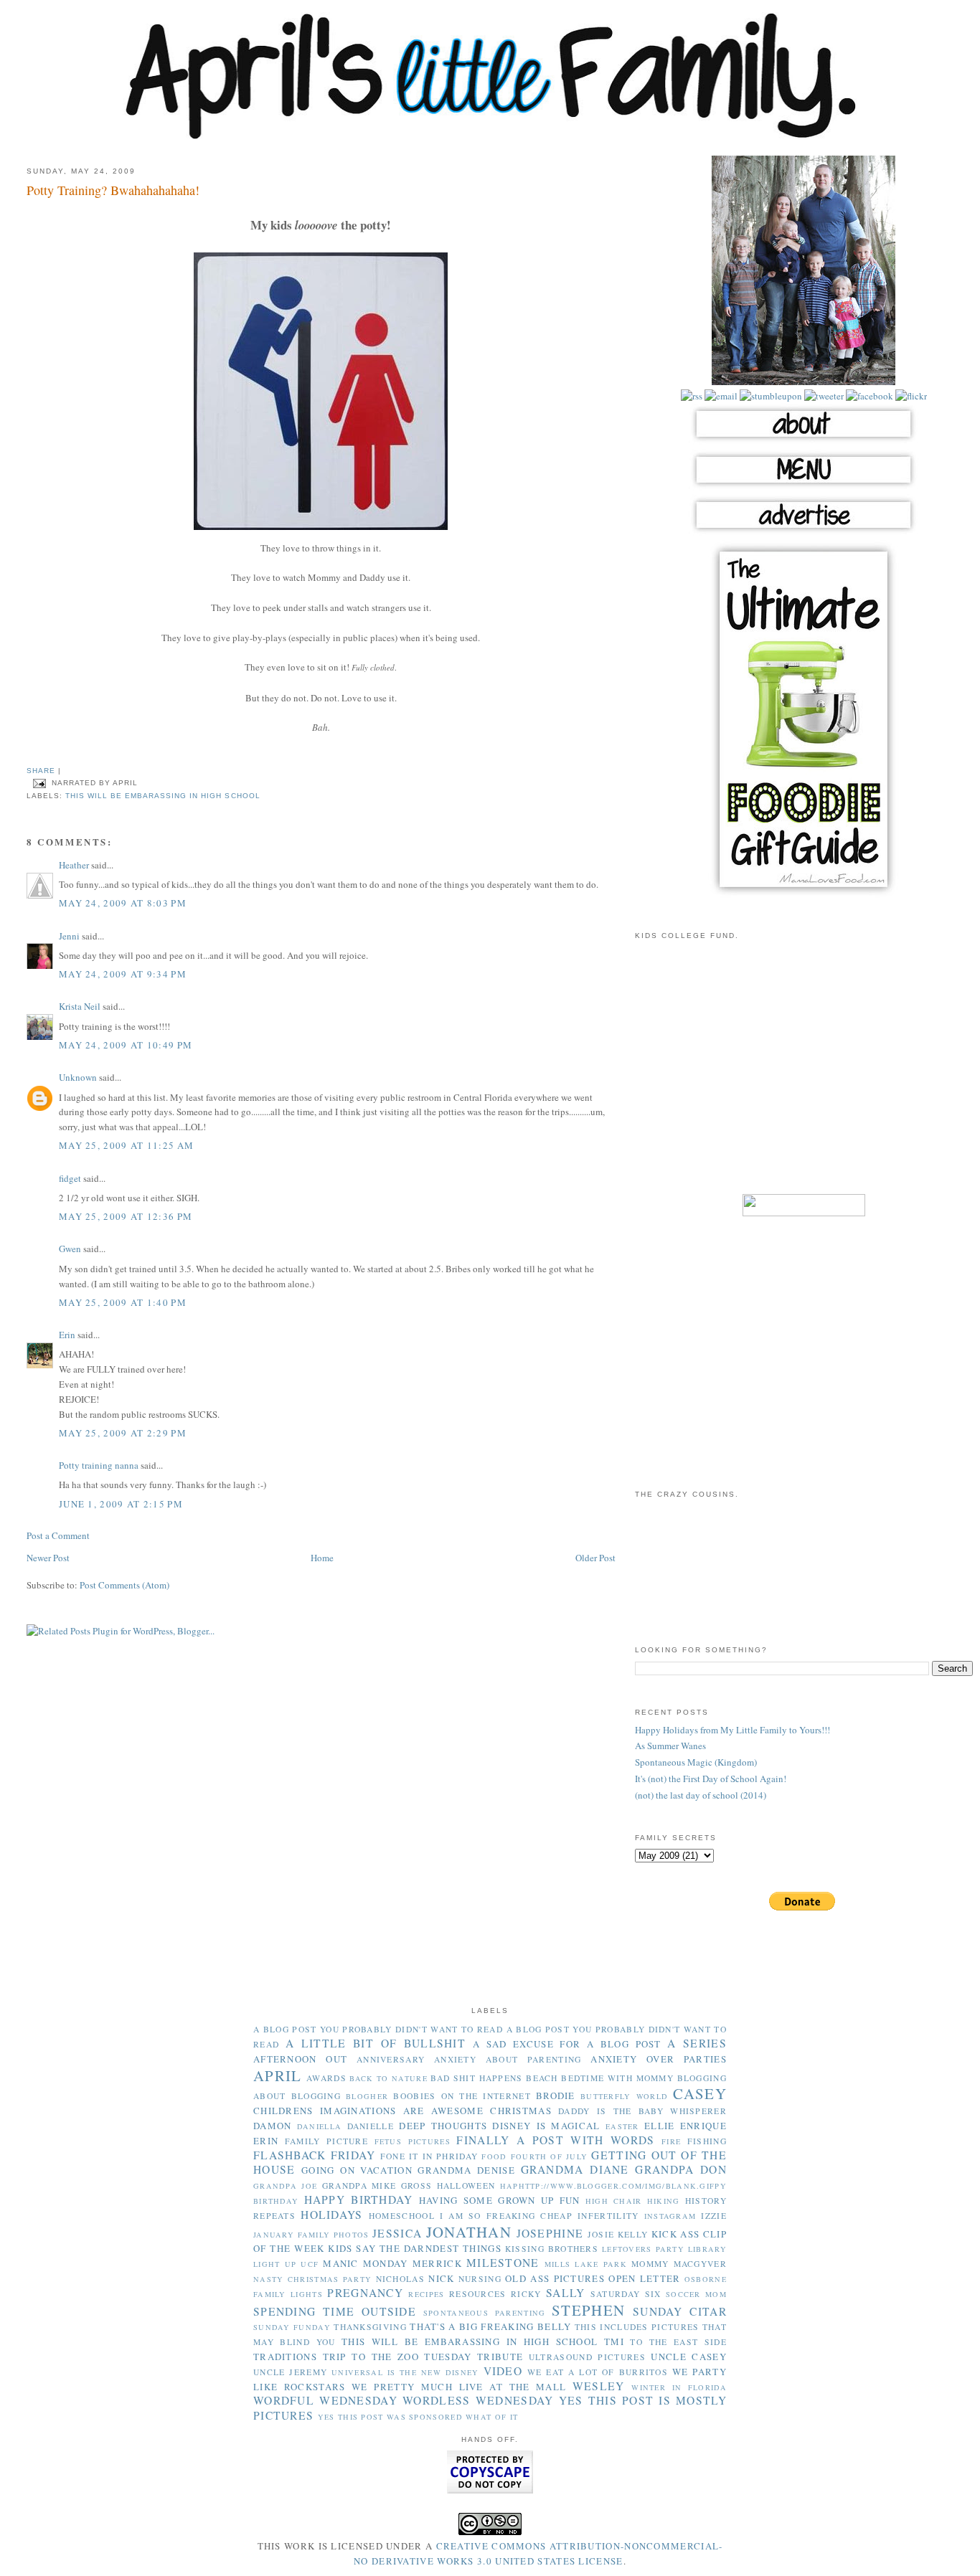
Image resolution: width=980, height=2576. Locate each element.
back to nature (388, 2078)
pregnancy (365, 2293)
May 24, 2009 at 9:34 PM (123, 974)
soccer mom (696, 2294)
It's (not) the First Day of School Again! (711, 1779)
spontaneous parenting (485, 2313)
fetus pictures (413, 2141)
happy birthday (359, 2199)
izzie (714, 2216)
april (278, 2075)
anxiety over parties (659, 2059)
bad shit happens (476, 2078)
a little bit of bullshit (376, 2043)
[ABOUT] (804, 441)
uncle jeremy (290, 2372)
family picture (326, 2141)
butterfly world (624, 2096)
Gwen (70, 1249)
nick (441, 2278)
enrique (703, 2126)
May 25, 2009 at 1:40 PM (123, 1302)
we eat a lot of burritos (598, 2372)
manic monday (365, 2263)
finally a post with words (555, 2140)
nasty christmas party (312, 2279)
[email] (720, 396)
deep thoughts (443, 2126)
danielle (371, 2126)
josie (601, 2234)
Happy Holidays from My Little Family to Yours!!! (732, 1730)
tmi (614, 2341)
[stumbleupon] (770, 396)
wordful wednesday (325, 2400)
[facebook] (868, 396)
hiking (664, 2201)
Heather (74, 865)
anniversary (391, 2059)
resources (478, 2294)
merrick (437, 2263)
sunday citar (680, 2311)
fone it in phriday (429, 2156)
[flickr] (910, 396)
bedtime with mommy (617, 2078)
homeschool (402, 2216)
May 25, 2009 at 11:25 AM (126, 1145)
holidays (331, 2215)
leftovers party (643, 2249)
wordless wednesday (478, 2400)
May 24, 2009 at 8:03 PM (123, 903)
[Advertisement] (804, 1076)
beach (542, 2078)
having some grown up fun (500, 2200)
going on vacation (357, 2170)
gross (417, 2186)
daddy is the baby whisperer (642, 2111)
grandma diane (575, 2169)
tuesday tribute (473, 2357)
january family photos (311, 2235)
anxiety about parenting (508, 2059)
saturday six (626, 2294)
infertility (608, 2216)
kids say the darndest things (415, 2248)
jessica (397, 2233)
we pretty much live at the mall (459, 2387)
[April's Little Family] (490, 136)
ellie (660, 2126)
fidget (70, 1178)
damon (273, 2126)
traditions (285, 2357)
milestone (503, 2263)
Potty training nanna (99, 1465)
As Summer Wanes (670, 1746)
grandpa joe (285, 2186)
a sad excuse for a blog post (567, 2044)
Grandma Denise (466, 2170)
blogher (367, 2096)
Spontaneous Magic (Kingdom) (696, 1762)
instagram (670, 2216)
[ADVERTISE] (804, 532)
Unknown (78, 1077)
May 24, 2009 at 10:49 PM (126, 1045)
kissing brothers (552, 2249)
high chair (614, 2201)
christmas (521, 2111)
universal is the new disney (405, 2372)
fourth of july (550, 2156)
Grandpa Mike (359, 2186)
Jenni (69, 936)
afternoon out (300, 2059)
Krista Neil (80, 1006)
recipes (426, 2294)
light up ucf (286, 2264)
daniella (319, 2126)
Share (41, 771)
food (494, 2156)
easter (622, 2126)
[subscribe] (692, 396)
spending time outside (335, 2311)
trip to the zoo (371, 2357)
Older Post (595, 1558)
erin (266, 2141)
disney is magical (546, 2126)
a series (697, 2043)
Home (322, 1558)
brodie (556, 2096)
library (707, 2249)
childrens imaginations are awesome (368, 2111)
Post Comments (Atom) (124, 1585)
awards (326, 2078)
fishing (707, 2141)
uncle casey (689, 2357)
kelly (633, 2234)
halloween (466, 2186)
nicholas (400, 2279)
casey (700, 2093)
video (503, 2371)
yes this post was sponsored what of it (418, 2417)
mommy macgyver (679, 2264)
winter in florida (679, 2387)
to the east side (678, 2342)
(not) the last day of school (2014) (701, 1795)
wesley (599, 2386)
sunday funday (292, 2327)
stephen (588, 2310)
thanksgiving (370, 2327)
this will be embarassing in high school (163, 796)
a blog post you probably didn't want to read (378, 2029)
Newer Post (48, 1558)
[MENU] (804, 487)
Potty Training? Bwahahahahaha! (113, 190)
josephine (550, 2233)
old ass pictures (555, 2278)
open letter (644, 2278)
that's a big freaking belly (490, 2326)
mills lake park (586, 2264)
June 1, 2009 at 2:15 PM (121, 1504)
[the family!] (804, 382)
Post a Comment (58, 1535)
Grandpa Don (681, 2169)
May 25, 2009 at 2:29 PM (123, 1433)
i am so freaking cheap (506, 2216)
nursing (480, 2279)
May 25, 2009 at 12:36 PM (126, 1216)
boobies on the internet (462, 2096)
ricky (526, 2294)
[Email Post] (39, 783)
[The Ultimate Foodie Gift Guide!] (804, 895)
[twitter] (823, 396)
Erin (67, 1335)
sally (566, 2293)
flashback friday (315, 2155)
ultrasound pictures (587, 2357)
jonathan (469, 2232)
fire (671, 2141)
